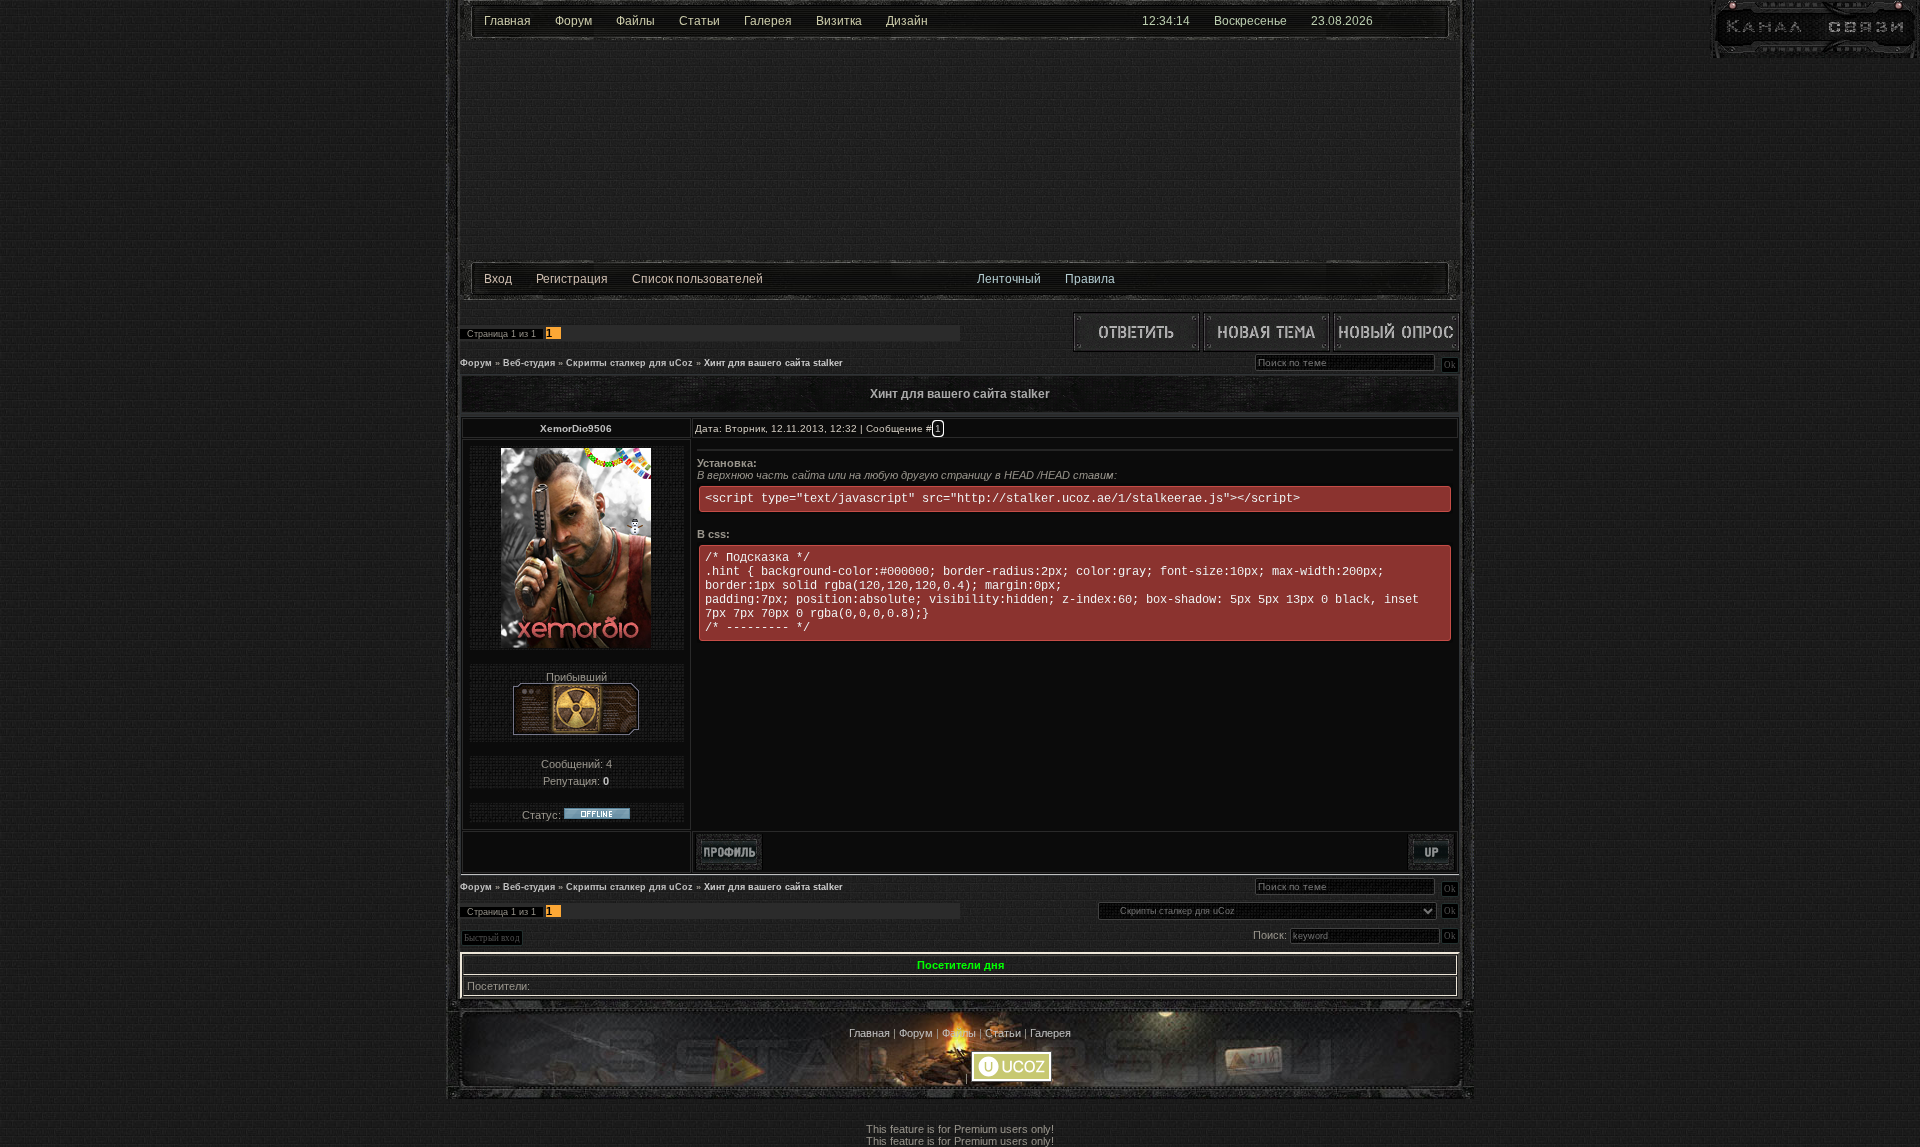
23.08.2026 (1342, 21)
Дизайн (907, 21)
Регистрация (572, 279)
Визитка (839, 21)
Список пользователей (697, 279)
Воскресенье (1250, 21)
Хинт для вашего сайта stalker (773, 363)
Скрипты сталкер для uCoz (629, 363)
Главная (507, 21)
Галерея (768, 21)
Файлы (635, 21)
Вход (498, 279)
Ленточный (1009, 279)
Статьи (699, 21)
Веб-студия (529, 363)
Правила (1090, 279)
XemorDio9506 (576, 428)
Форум (573, 21)
